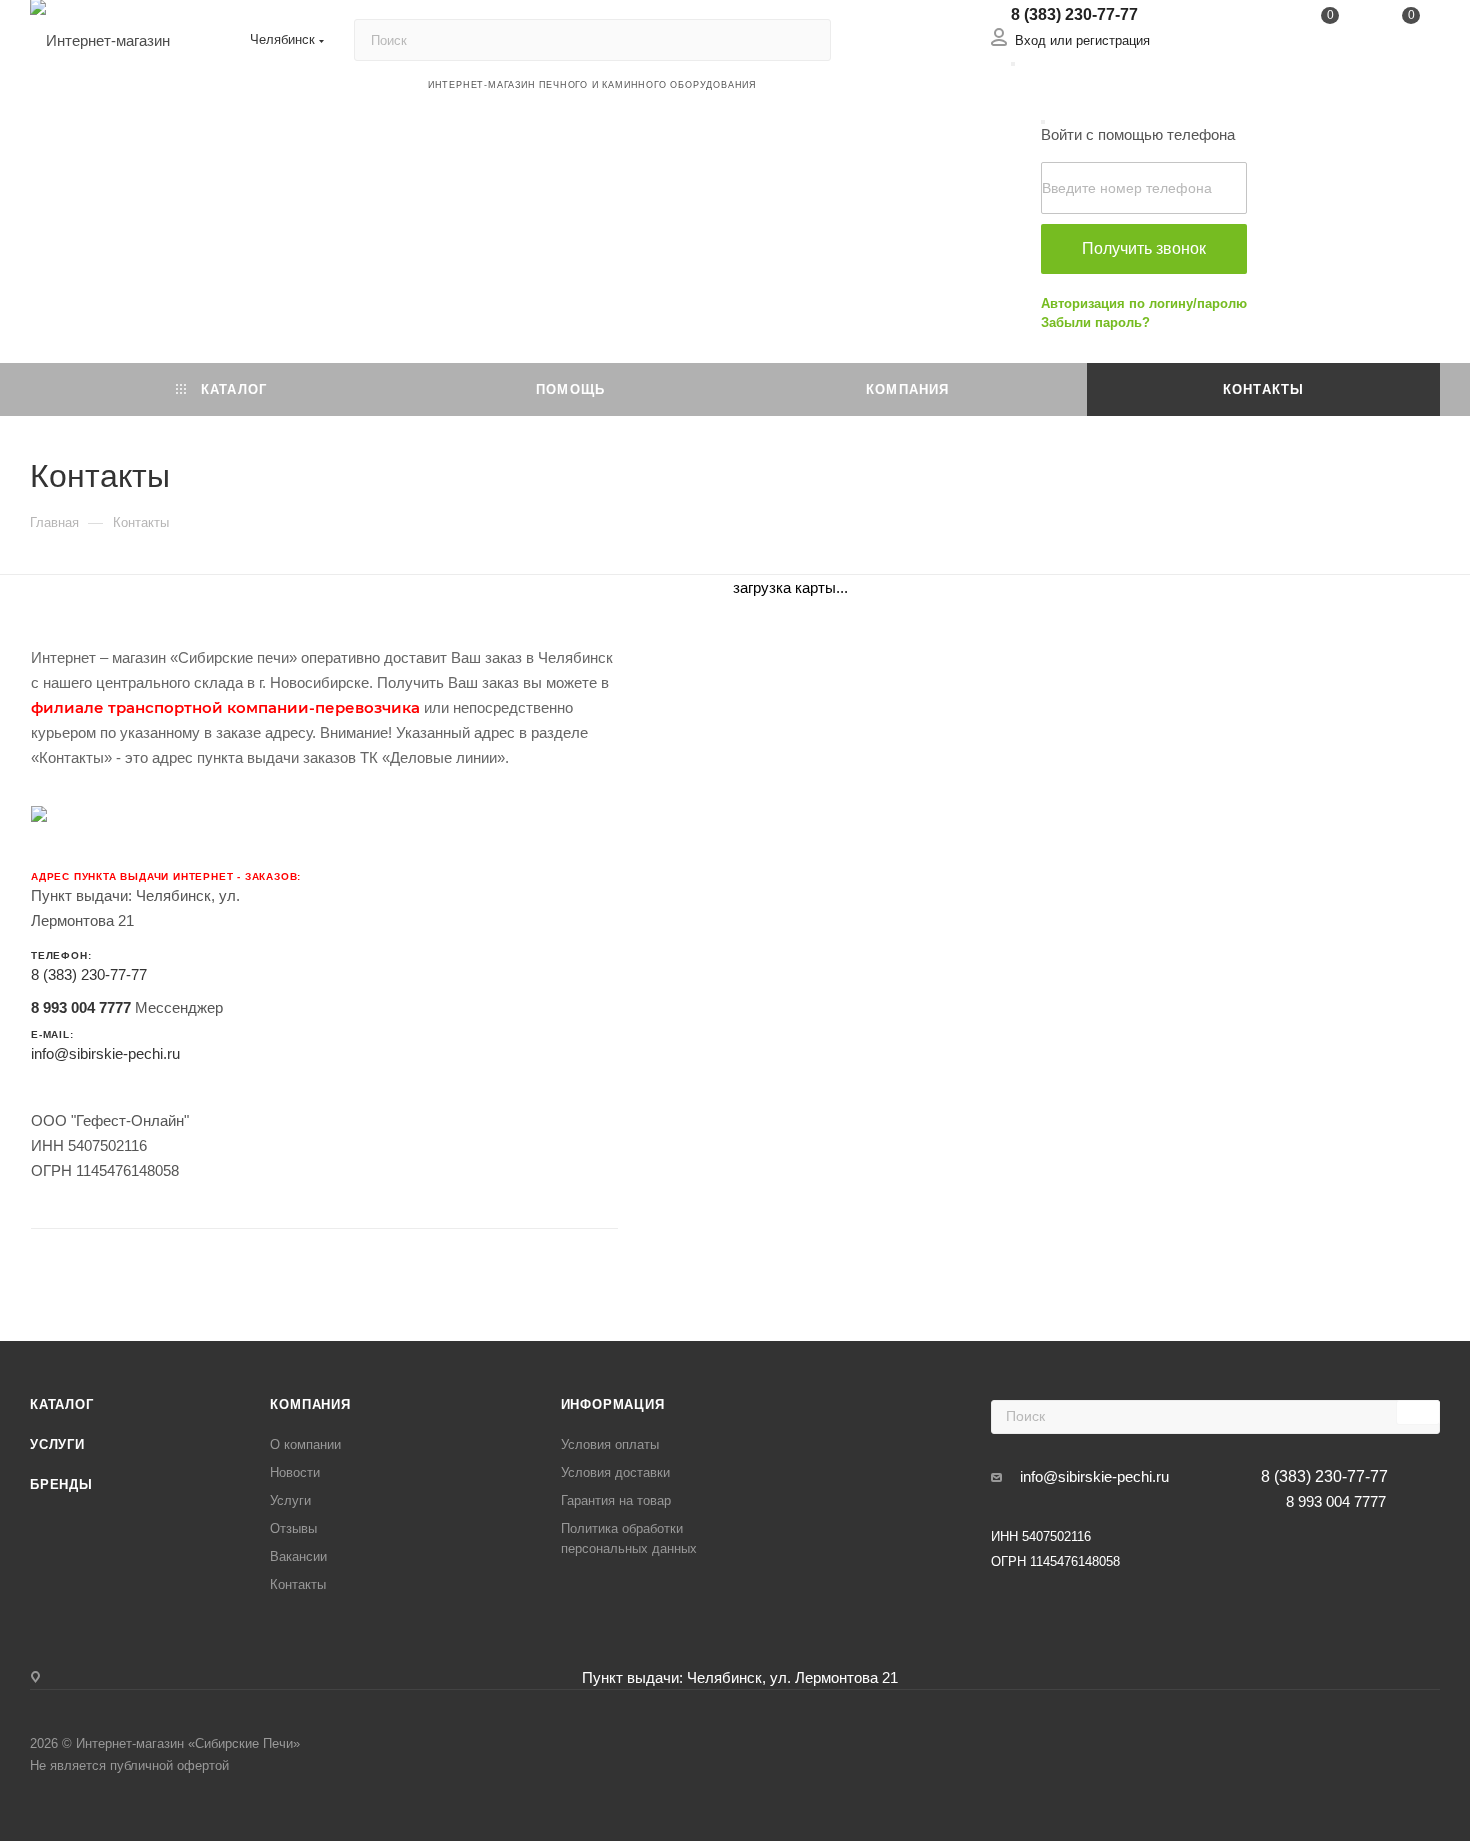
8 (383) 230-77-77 (1074, 14)
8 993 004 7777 (81, 1007)
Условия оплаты (610, 1444)
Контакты (298, 1584)
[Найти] (806, 40)
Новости (295, 1472)
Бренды (61, 1484)
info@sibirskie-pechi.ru (105, 1053)
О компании (305, 1444)
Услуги (57, 1444)
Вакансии (298, 1556)
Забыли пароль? (1095, 322)
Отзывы (293, 1528)
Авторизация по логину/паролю (1144, 303)
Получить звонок (1144, 248)
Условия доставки (615, 1472)
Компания (310, 1404)
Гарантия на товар (616, 1500)
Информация (613, 1404)
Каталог (62, 1404)
